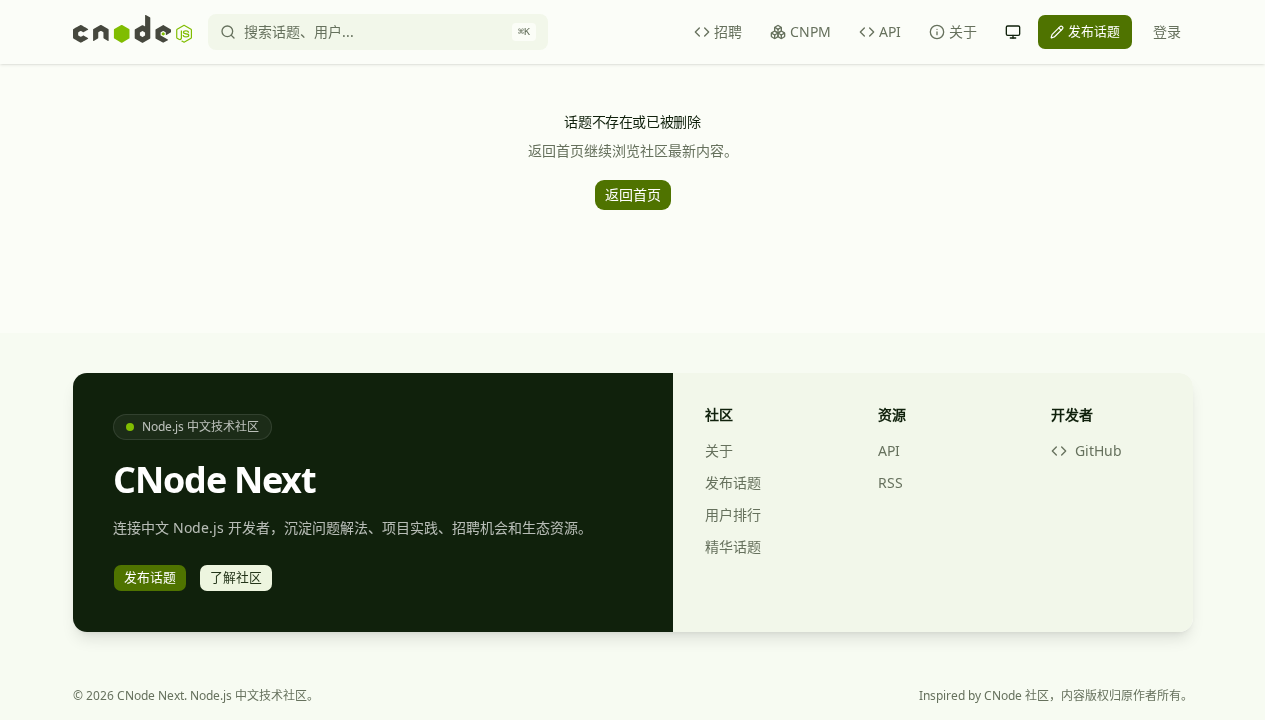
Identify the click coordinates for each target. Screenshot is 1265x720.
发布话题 (733, 482)
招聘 (728, 31)
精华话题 (733, 546)
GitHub (1098, 450)
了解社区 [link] (236, 577)
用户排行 (733, 514)
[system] (1013, 32)
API (890, 31)
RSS (890, 482)
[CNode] (132, 32)
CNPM (810, 31)
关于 (963, 31)
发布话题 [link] (1094, 31)
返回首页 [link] (633, 194)
